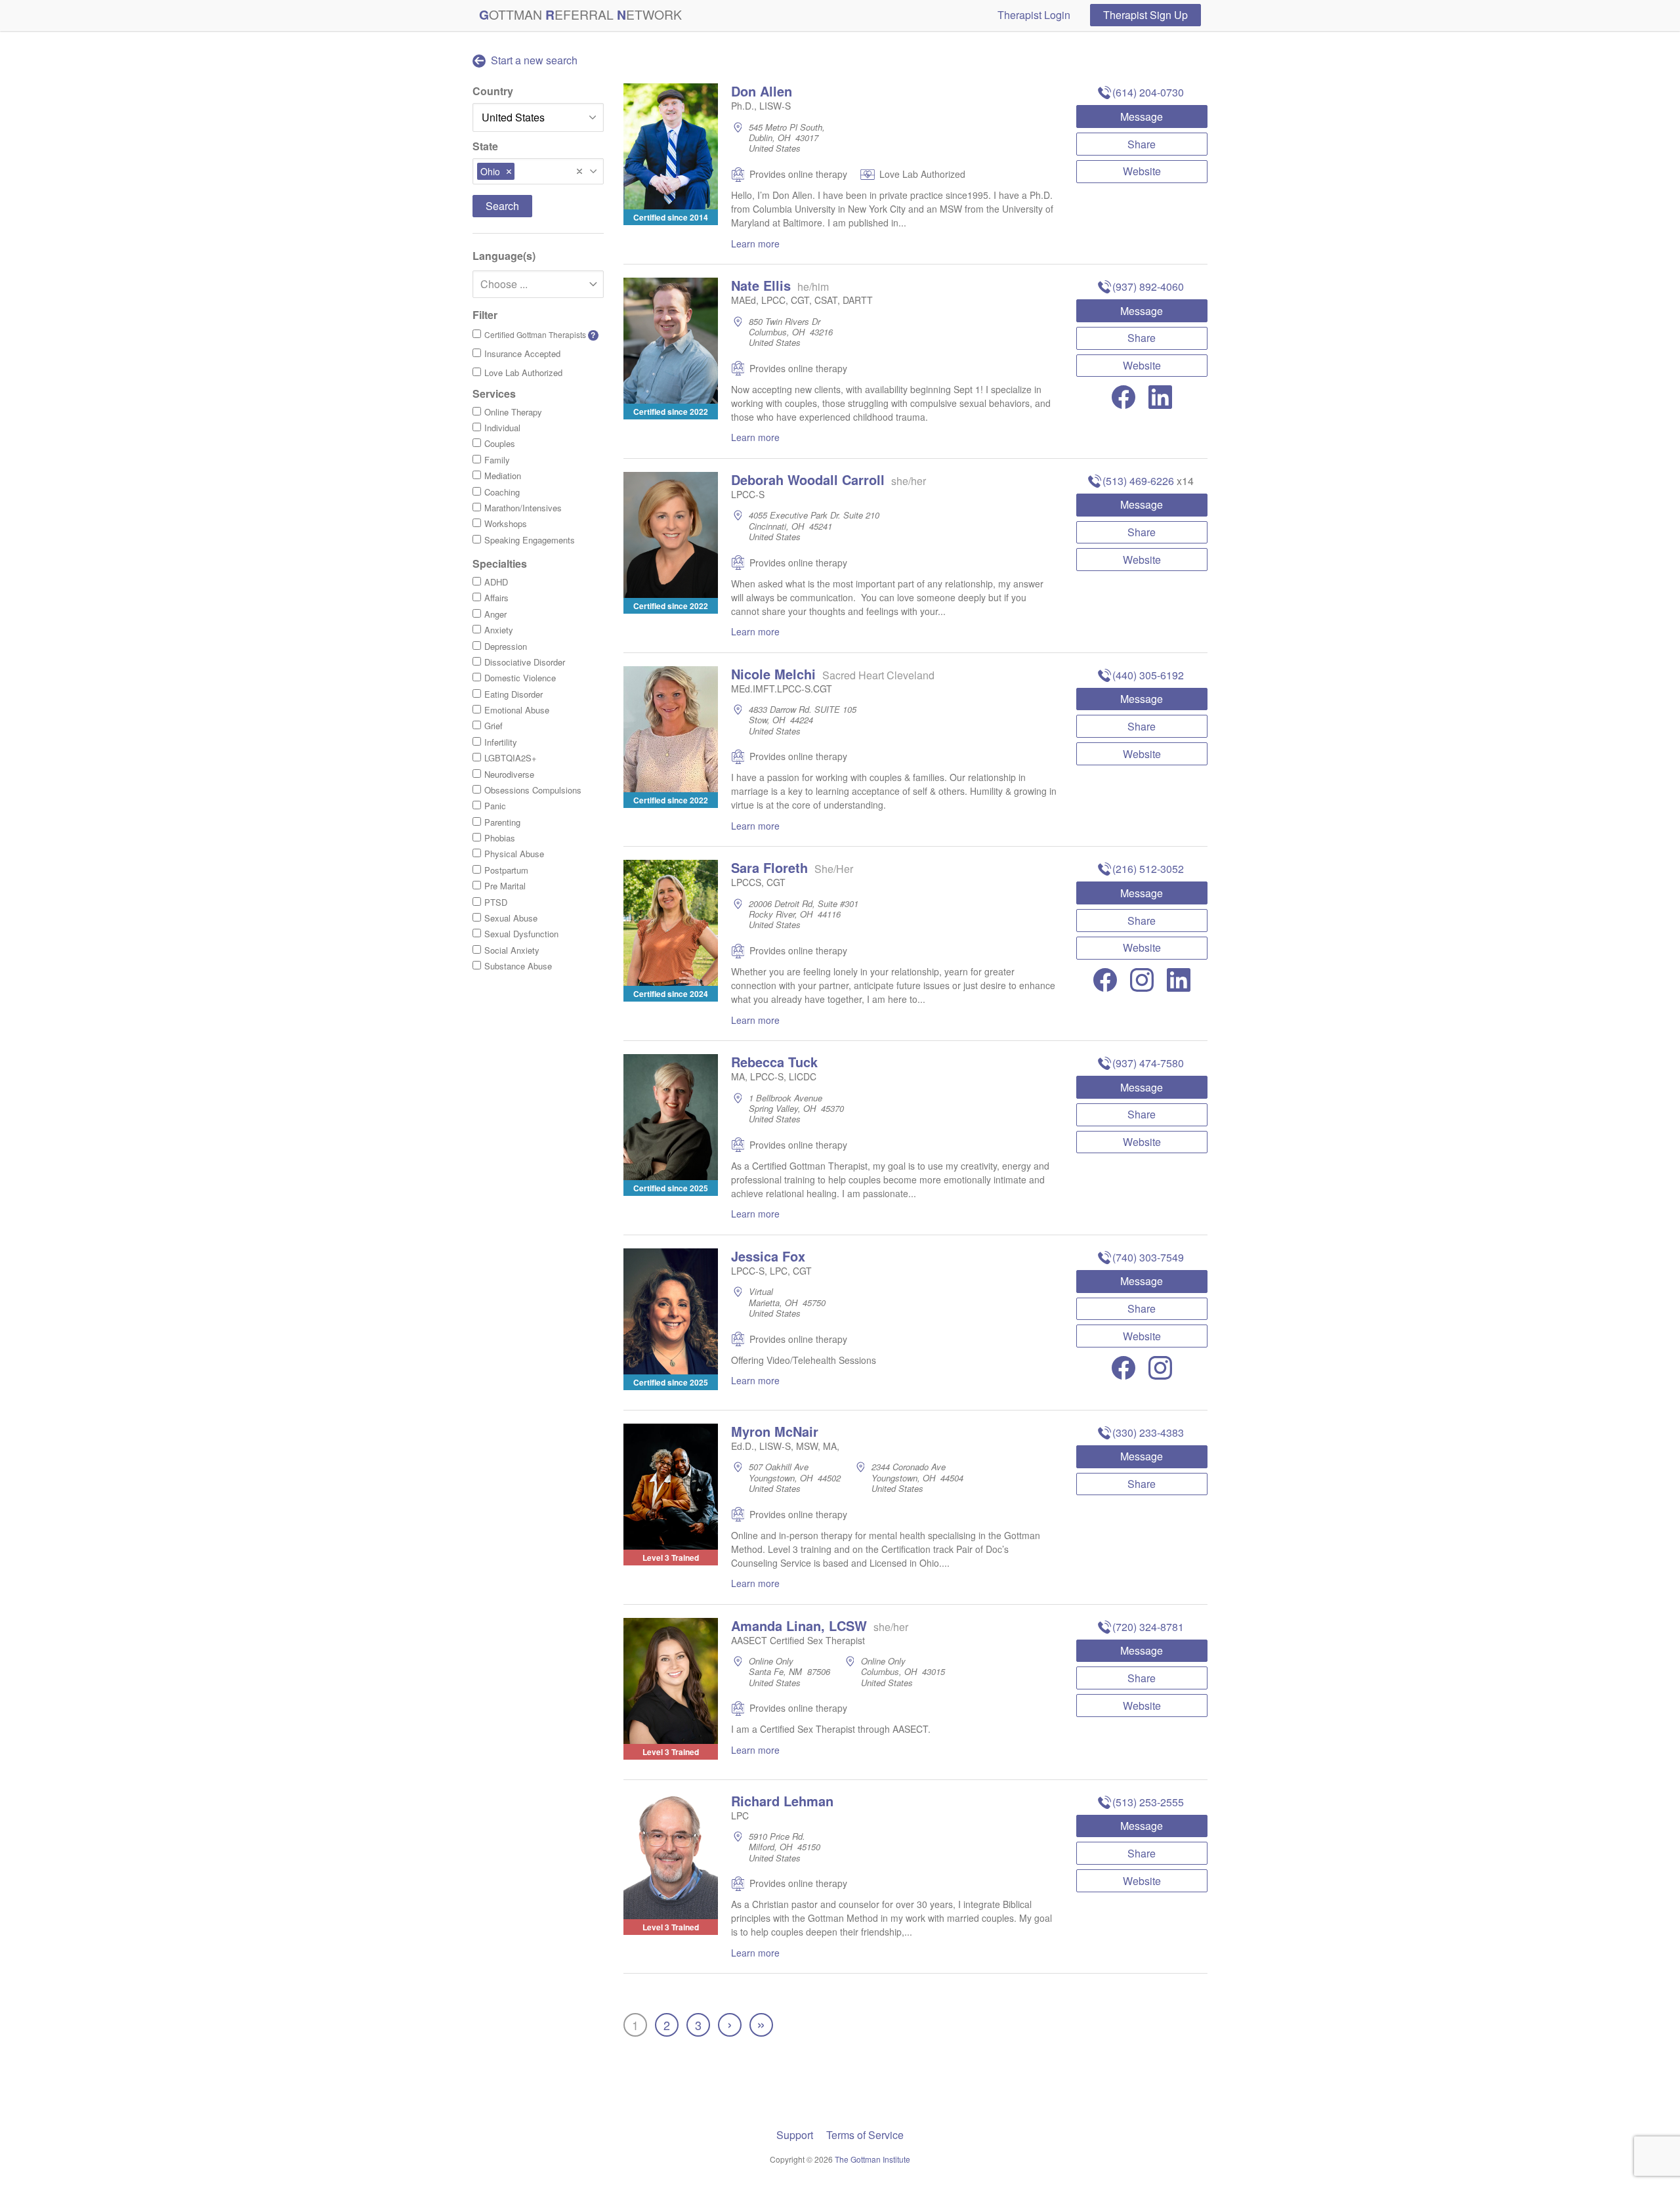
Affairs (496, 598)
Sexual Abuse (511, 918)
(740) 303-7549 (1148, 1257)
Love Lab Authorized (523, 372)
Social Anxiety (512, 950)
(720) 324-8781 (1148, 1627)
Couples (500, 443)
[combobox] (538, 171)
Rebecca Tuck (774, 1062)
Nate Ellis (761, 285)
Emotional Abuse (517, 710)
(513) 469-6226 (1138, 481)
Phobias (500, 838)
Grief (493, 726)
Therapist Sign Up (1145, 15)
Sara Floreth (769, 867)
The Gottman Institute (872, 2159)
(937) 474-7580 (1148, 1063)
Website (1142, 171)
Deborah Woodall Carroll (808, 479)
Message (1142, 117)
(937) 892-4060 (1148, 286)
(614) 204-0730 (1148, 92)
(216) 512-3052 (1148, 869)
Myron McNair (775, 1431)
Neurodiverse (509, 774)
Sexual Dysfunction (521, 934)
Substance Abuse (518, 966)
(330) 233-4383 (1148, 1432)
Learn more (755, 244)
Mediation (503, 476)
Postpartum (506, 870)
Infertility (501, 742)
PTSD (496, 902)
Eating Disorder (514, 694)
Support (795, 2135)
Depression (506, 646)
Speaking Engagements (530, 540)
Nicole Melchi (773, 674)
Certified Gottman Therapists (540, 335)
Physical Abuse (514, 854)
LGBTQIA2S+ (511, 758)
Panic (495, 806)
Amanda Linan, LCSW (799, 1625)
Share (1142, 144)
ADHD (496, 582)
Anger (495, 614)
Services (494, 393)
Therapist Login (1034, 15)
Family (497, 460)
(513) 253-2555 (1148, 1802)
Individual (502, 428)
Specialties (500, 563)
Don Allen (762, 91)
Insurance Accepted (522, 353)
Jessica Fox (768, 1256)
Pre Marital (505, 886)
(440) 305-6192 (1148, 675)
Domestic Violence (520, 678)
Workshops (506, 523)
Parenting (502, 822)
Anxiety (499, 630)
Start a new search (533, 60)
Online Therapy (513, 412)
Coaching (502, 492)
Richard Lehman (782, 1801)
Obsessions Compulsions (533, 790)
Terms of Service (865, 2135)
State (485, 146)
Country (493, 91)
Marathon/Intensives (523, 508)
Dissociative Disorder (525, 662)
